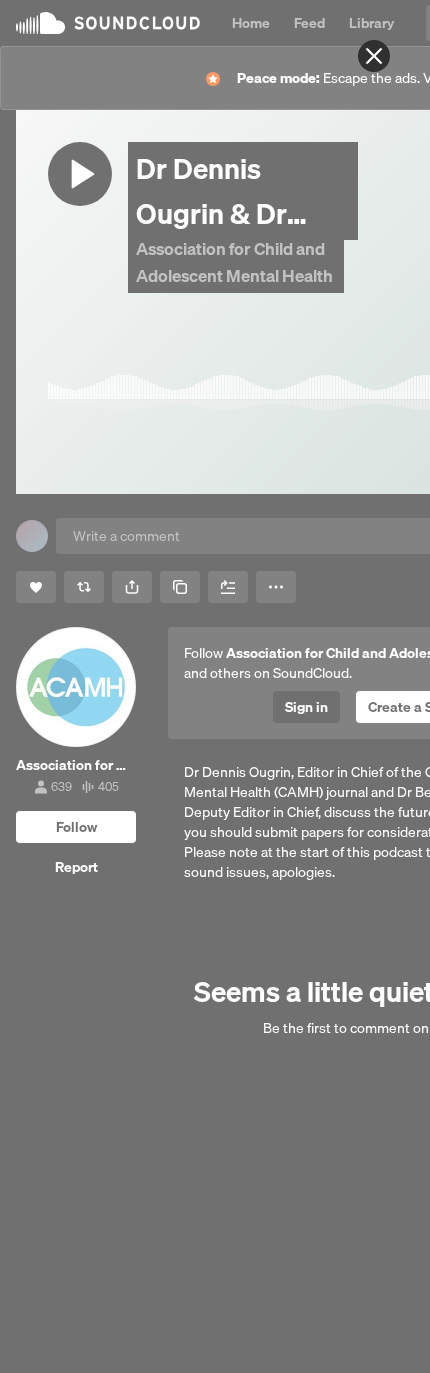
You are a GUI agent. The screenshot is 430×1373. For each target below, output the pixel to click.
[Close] (374, 56)
